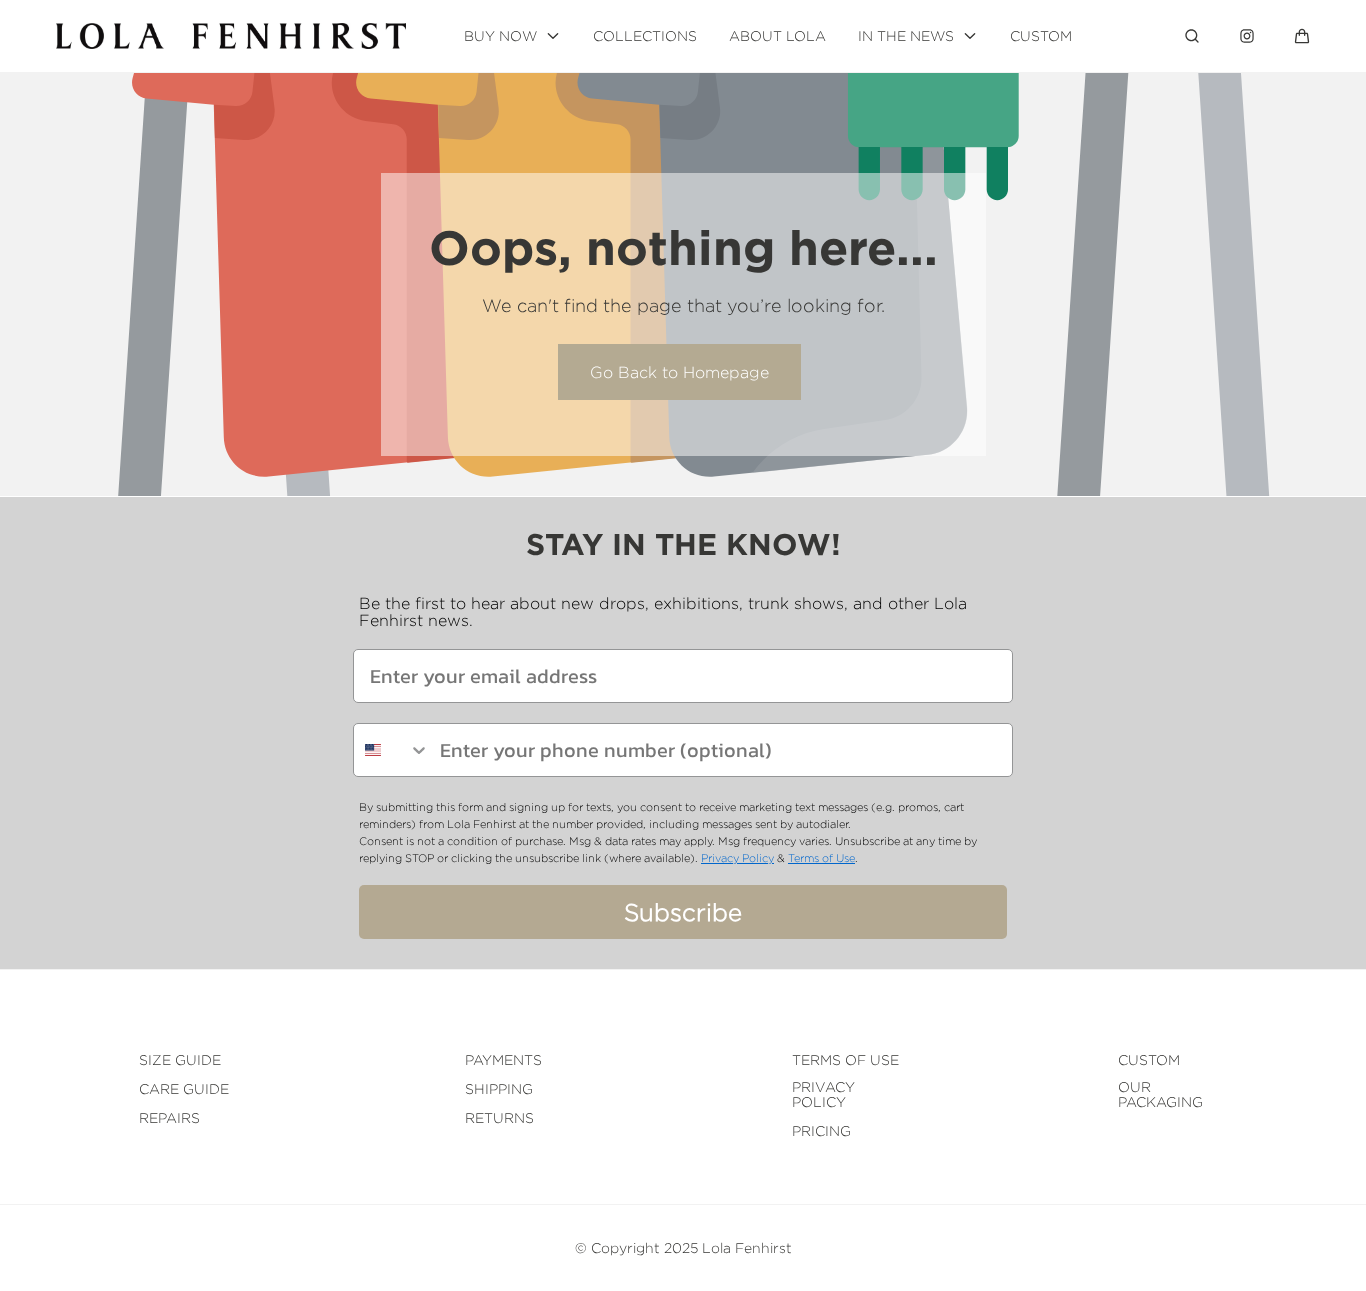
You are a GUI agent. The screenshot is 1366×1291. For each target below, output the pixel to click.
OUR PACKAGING (1160, 1094)
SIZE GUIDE (180, 1059)
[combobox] (392, 750)
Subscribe (683, 912)
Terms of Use (821, 858)
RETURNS (499, 1117)
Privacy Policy (737, 858)
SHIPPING (499, 1088)
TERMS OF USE (845, 1059)
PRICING (821, 1130)
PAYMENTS (503, 1059)
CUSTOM (1149, 1059)
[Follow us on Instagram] (1247, 36)
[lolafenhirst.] (231, 35)
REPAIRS (169, 1117)
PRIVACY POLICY (823, 1094)
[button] (1302, 36)
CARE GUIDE (184, 1088)
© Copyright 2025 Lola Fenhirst (683, 1247)
